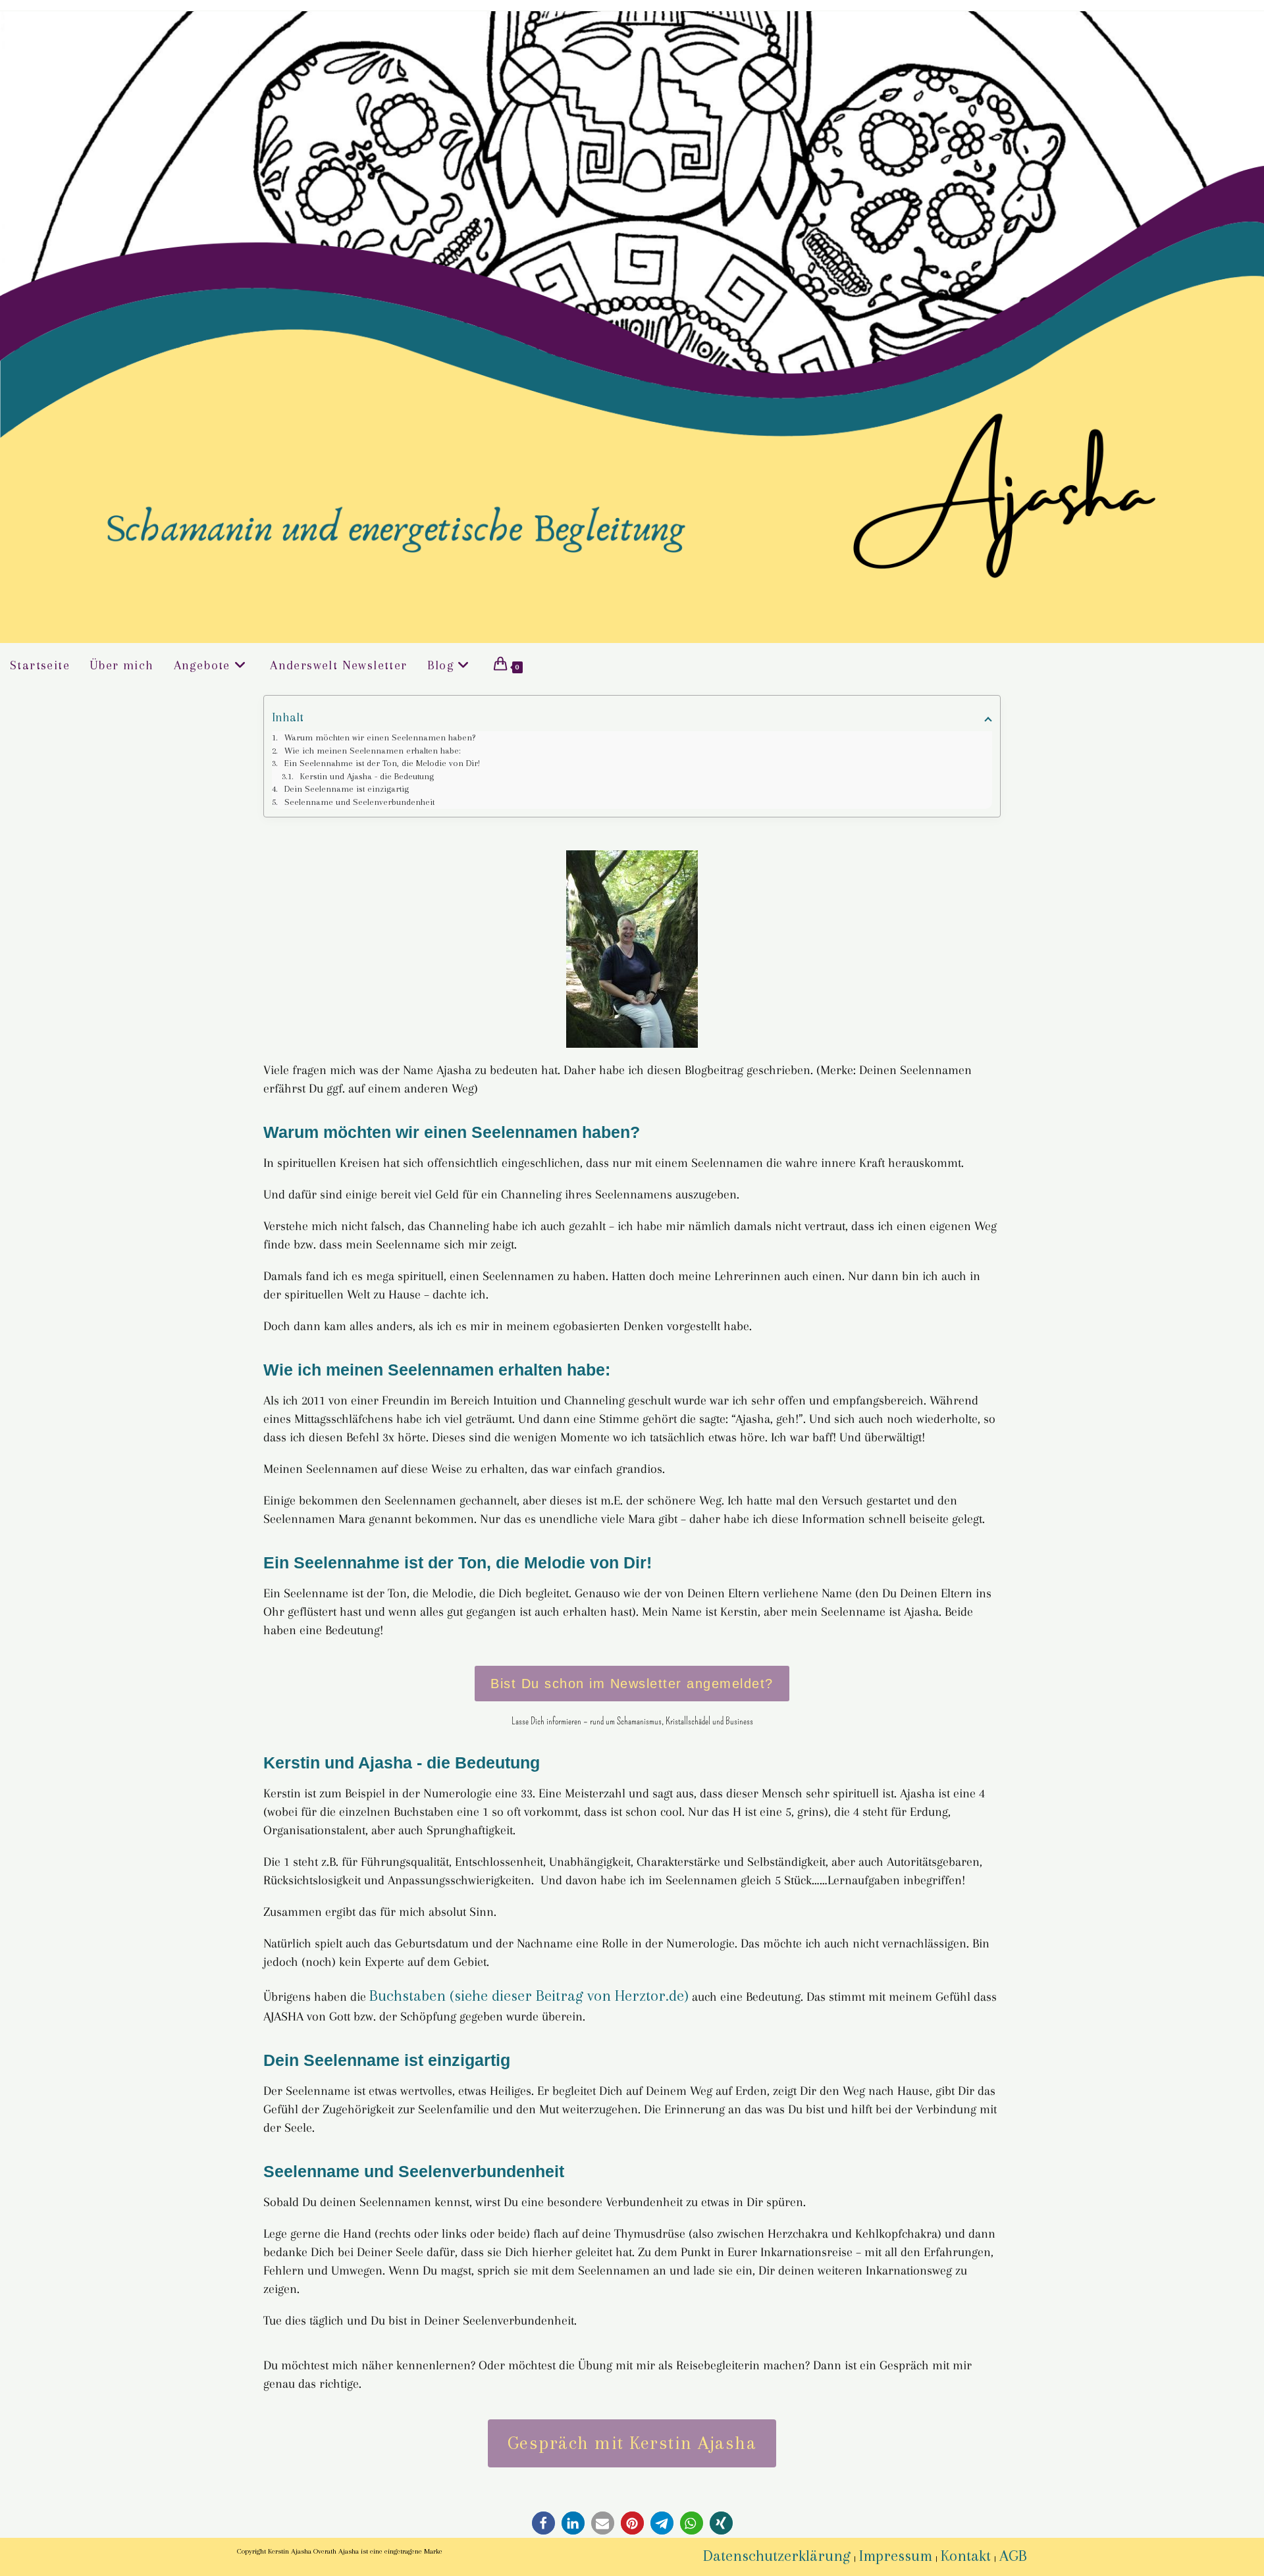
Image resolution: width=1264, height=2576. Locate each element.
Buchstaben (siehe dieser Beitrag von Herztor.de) (529, 1996)
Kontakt (966, 2556)
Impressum (896, 2556)
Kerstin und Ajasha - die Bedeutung (367, 776)
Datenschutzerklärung (777, 2556)
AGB (1013, 2556)
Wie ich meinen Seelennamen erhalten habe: (373, 751)
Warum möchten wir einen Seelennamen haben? (380, 737)
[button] (543, 2523)
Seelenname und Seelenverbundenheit (359, 802)
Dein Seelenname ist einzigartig (347, 789)
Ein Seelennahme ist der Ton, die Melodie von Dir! (382, 763)
